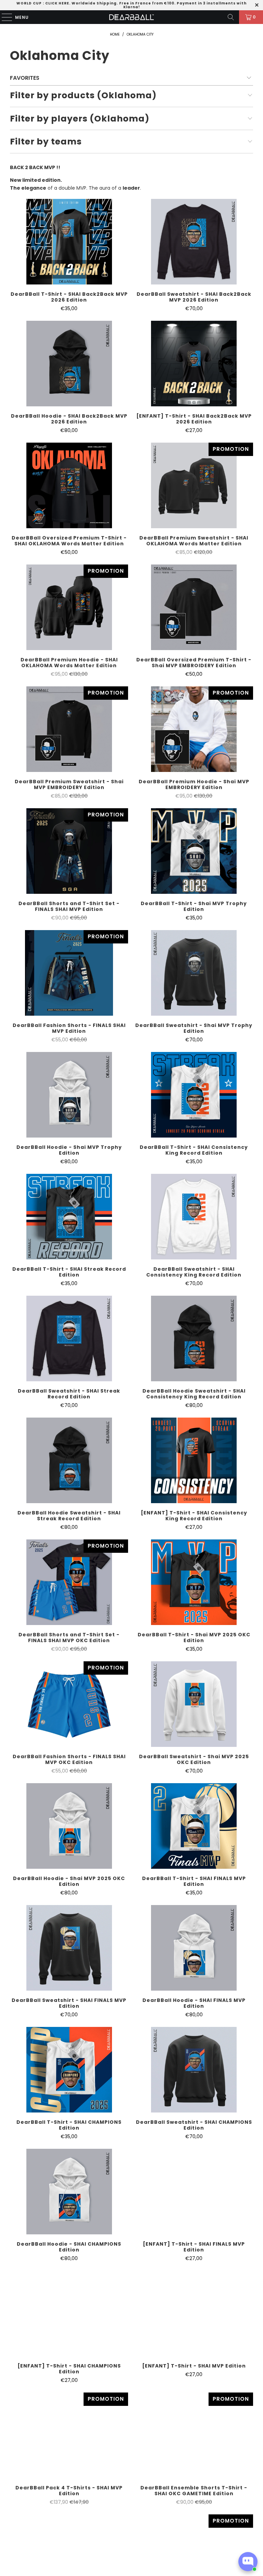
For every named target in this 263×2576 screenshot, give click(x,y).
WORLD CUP (29, 3)
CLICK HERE (57, 3)
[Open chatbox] (248, 2562)
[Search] (231, 17)
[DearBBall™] (131, 17)
